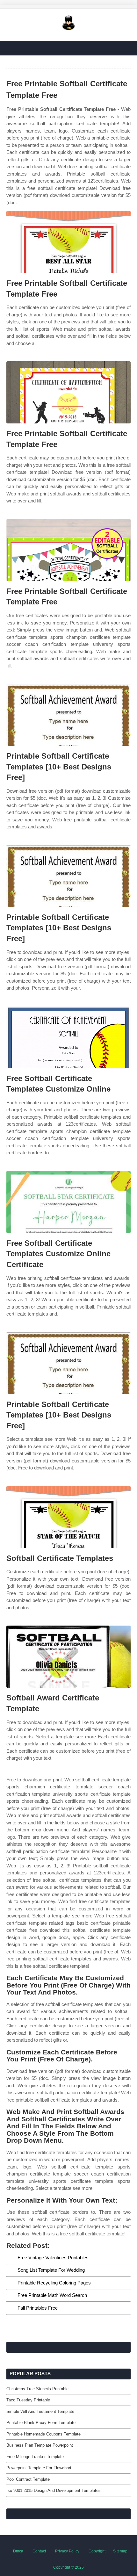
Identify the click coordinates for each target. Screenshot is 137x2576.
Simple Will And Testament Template (40, 2411)
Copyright (97, 2551)
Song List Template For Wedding (51, 2270)
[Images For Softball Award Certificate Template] (68, 1657)
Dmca (18, 2551)
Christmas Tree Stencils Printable (37, 2389)
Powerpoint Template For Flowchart (39, 2468)
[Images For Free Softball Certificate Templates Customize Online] (68, 1037)
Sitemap (120, 2551)
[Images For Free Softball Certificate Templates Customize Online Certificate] (68, 1202)
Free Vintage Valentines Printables (53, 2258)
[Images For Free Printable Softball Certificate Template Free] (68, 242)
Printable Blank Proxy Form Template (41, 2423)
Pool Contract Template (28, 2479)
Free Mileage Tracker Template (35, 2457)
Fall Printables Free (38, 2308)
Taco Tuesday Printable (28, 2400)
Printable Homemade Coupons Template (43, 2434)
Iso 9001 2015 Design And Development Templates (54, 2490)
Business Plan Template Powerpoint (40, 2445)
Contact (39, 2551)
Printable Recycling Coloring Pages (54, 2283)
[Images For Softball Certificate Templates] (68, 1517)
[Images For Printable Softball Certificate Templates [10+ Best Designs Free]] (68, 715)
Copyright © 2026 (68, 2567)
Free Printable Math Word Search (52, 2295)
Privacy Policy (67, 2551)
